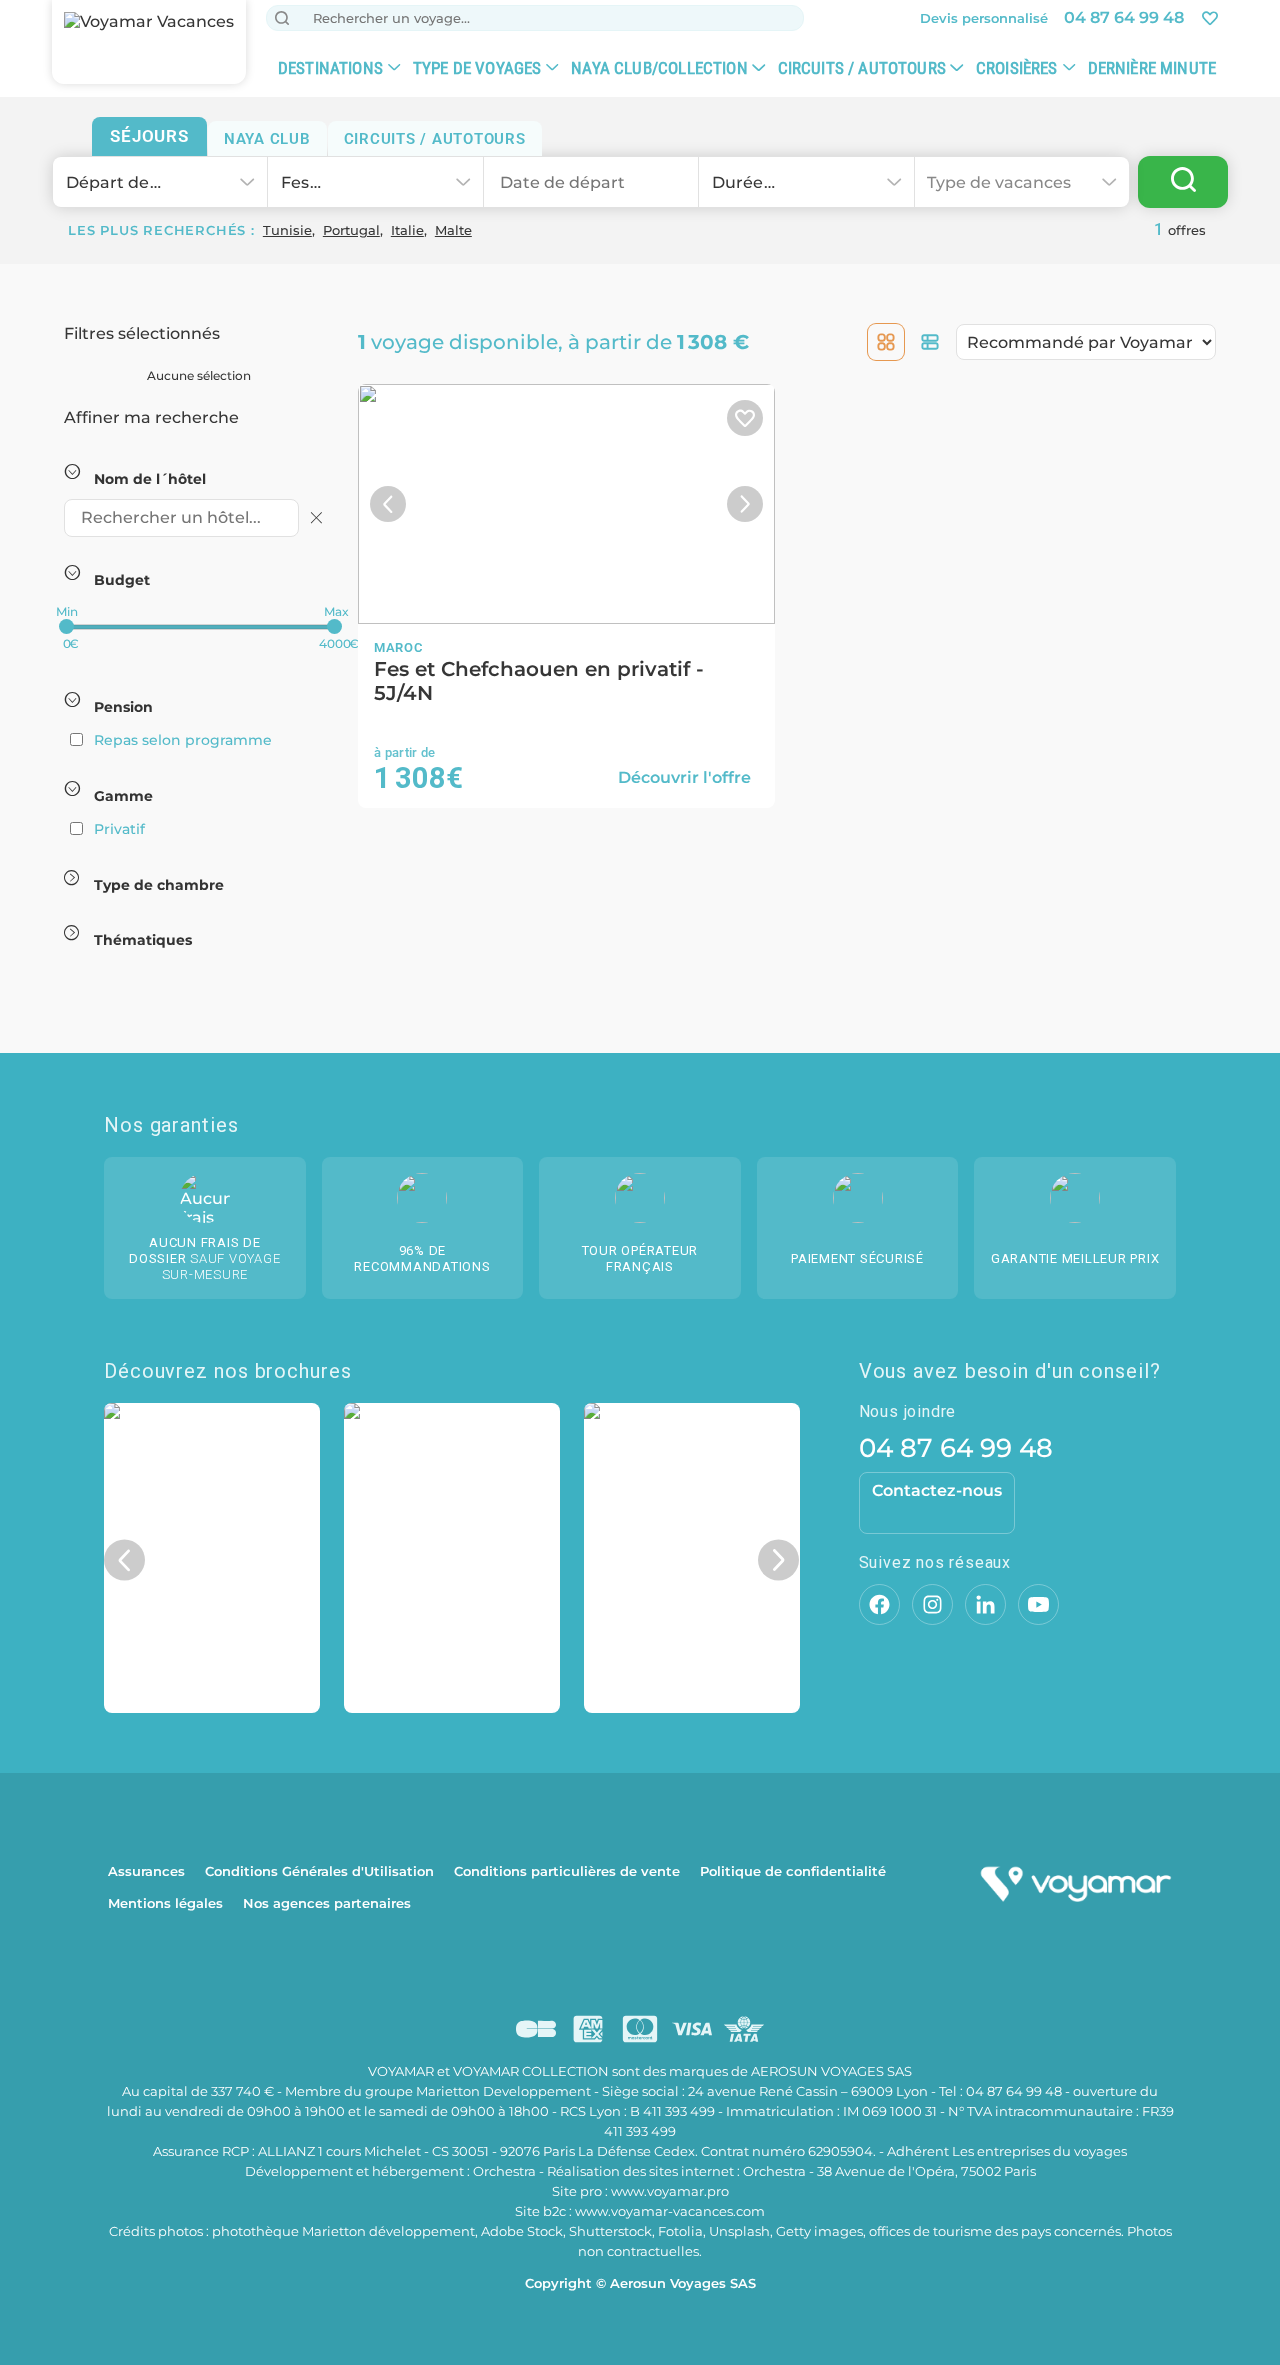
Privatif (119, 829)
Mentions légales (165, 1903)
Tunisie (287, 230)
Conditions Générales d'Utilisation (319, 1871)
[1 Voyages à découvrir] (1183, 182)
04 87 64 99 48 (956, 1448)
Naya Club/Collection (659, 68)
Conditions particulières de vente (567, 1871)
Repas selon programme (183, 740)
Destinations (330, 68)
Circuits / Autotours (862, 68)
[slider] (66, 626)
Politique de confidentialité (793, 1871)
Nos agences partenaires (327, 1903)
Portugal (351, 230)
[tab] (149, 136)
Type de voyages (477, 68)
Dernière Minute (1152, 68)
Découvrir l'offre (684, 777)
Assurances (146, 1871)
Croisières (1017, 68)
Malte (453, 230)
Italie (407, 230)
